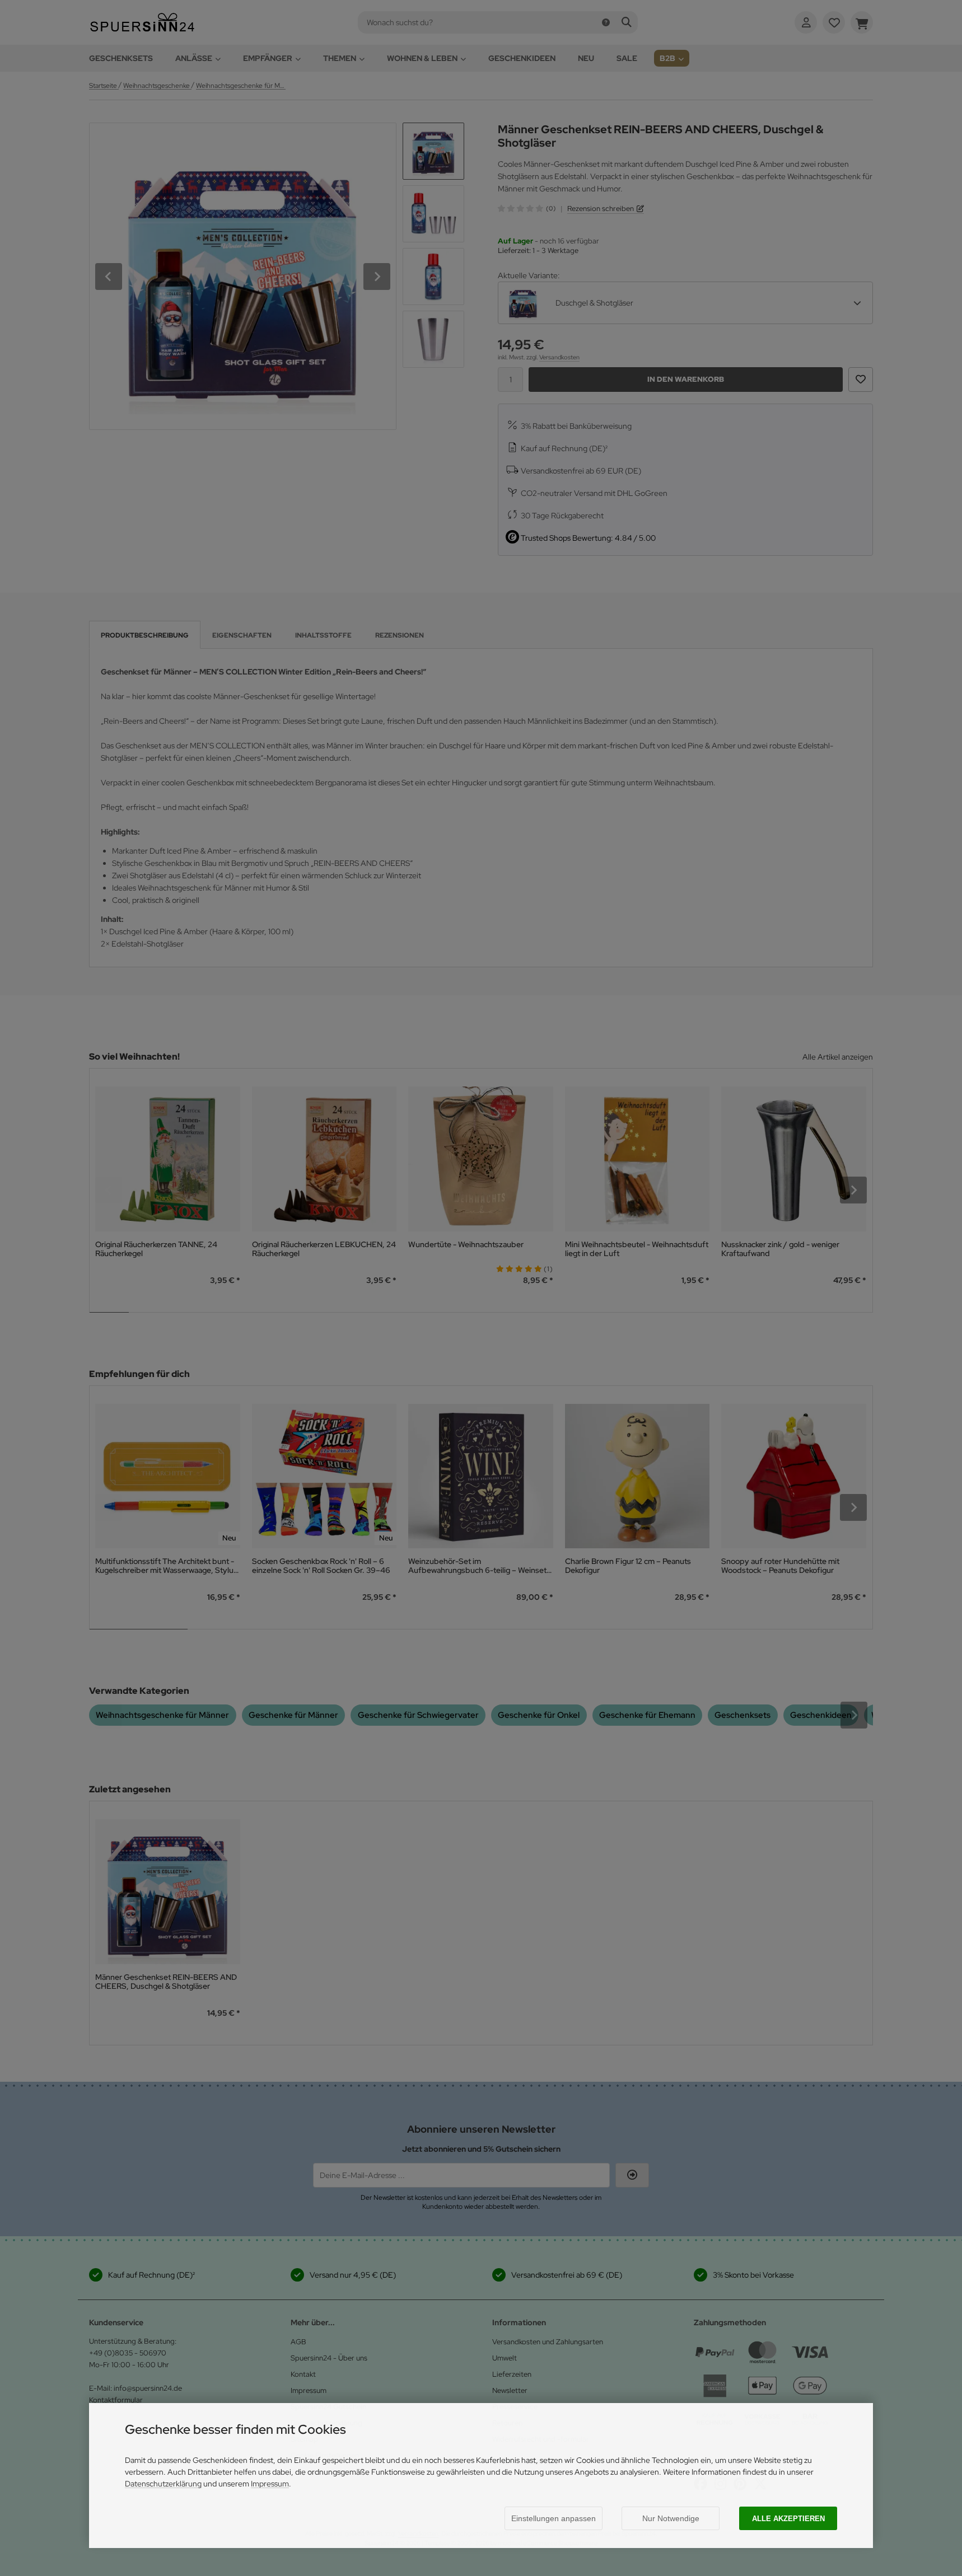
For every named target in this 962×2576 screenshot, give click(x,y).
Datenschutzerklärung (163, 2484)
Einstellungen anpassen (554, 2518)
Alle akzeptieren (788, 2519)
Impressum (270, 2484)
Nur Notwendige (671, 2518)
